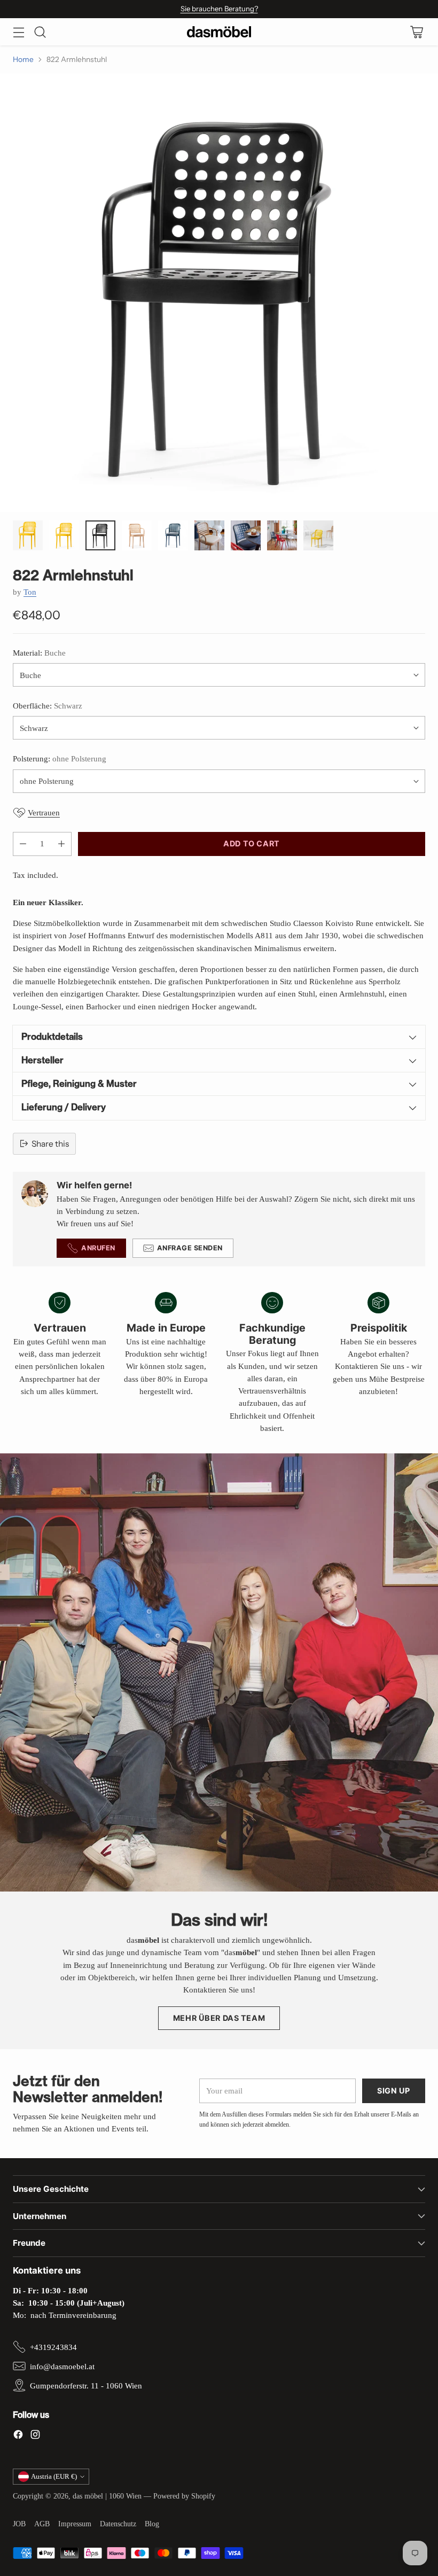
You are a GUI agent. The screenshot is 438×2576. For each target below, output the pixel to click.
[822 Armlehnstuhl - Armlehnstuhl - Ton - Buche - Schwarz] (219, 293)
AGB (42, 2524)
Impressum (75, 2524)
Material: (39, 653)
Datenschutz (118, 2524)
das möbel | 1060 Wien (107, 2496)
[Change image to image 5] (173, 535)
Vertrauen (44, 812)
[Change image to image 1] (28, 535)
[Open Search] (40, 32)
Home (23, 59)
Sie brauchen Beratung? (219, 9)
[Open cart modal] (416, 32)
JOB (19, 2524)
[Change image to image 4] (137, 535)
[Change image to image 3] (100, 535)
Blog (152, 2524)
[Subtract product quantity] (23, 844)
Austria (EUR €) (54, 2476)
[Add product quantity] (61, 844)
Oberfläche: (48, 706)
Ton (30, 592)
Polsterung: (60, 758)
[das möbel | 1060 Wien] (219, 32)
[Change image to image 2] (64, 535)
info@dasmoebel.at (62, 2366)
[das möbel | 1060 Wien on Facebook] (18, 2436)
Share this (50, 1144)
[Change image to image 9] (318, 535)
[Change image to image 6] (209, 535)
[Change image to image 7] (246, 535)
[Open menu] (18, 32)
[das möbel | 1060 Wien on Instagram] (35, 2436)
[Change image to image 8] (282, 535)
